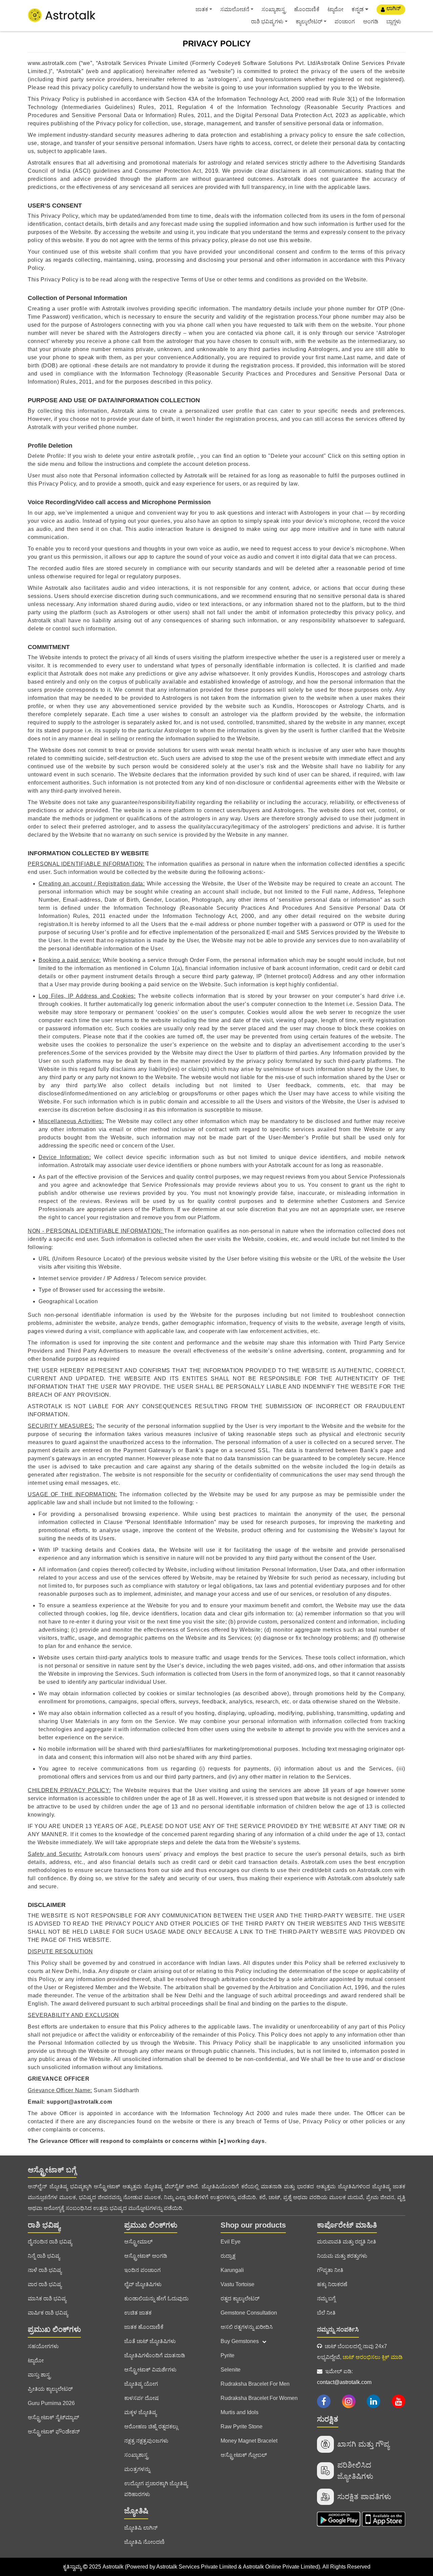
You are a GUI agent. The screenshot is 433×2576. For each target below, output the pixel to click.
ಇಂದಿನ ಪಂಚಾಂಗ (142, 2270)
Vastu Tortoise (237, 2284)
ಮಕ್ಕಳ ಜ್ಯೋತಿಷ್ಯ (140, 2412)
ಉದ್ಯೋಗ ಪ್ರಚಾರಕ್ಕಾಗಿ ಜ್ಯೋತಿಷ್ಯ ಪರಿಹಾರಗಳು (156, 2489)
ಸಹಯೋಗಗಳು (43, 2346)
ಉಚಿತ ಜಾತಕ (138, 2313)
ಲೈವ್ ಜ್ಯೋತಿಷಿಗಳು (143, 2284)
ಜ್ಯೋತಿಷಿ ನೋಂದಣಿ (144, 2542)
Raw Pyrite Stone (242, 2427)
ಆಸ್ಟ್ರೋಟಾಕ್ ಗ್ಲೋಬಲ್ (244, 2455)
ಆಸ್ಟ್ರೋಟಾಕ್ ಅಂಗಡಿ (146, 2256)
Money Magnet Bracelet (249, 2441)
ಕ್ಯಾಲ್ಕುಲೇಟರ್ (309, 22)
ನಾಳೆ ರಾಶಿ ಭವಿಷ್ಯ (45, 2270)
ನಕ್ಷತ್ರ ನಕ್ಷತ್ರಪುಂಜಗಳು (146, 2441)
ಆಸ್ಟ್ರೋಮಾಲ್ (138, 2242)
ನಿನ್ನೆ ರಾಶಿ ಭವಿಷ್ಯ (44, 2256)
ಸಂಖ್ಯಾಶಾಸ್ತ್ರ (274, 9)
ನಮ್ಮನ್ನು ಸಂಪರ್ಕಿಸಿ (338, 2330)
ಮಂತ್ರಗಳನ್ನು (137, 2469)
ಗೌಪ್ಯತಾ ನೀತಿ (330, 2270)
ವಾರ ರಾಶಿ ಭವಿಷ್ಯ (45, 2284)
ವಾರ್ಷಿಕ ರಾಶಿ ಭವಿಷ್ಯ (48, 2313)
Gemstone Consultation (249, 2313)
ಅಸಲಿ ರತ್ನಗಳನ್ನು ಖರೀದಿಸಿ (247, 2327)
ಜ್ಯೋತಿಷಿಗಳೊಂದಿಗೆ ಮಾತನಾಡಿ (155, 2355)
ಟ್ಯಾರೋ (335, 9)
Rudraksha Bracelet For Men (255, 2384)
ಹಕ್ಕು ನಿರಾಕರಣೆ (332, 2284)
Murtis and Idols (240, 2412)
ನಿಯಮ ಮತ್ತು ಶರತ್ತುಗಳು (342, 2256)
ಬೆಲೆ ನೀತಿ (326, 2313)
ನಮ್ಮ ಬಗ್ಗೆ (326, 2299)
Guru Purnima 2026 (51, 2403)
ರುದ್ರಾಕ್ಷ (228, 2256)
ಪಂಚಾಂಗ (345, 22)
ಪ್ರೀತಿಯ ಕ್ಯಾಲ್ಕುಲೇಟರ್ (50, 2389)
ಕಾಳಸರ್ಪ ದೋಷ (141, 2398)
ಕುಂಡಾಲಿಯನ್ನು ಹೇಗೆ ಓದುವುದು (156, 2299)
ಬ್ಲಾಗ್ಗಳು (394, 22)
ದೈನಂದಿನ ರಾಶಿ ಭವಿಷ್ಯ (50, 2242)
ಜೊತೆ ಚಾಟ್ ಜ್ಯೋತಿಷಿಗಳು (150, 2341)
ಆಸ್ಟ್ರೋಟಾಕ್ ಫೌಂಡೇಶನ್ (54, 2432)
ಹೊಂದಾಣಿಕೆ (307, 9)
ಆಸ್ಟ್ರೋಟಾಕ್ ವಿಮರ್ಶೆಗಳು (150, 2370)
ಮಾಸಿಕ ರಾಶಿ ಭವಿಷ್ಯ (47, 2299)
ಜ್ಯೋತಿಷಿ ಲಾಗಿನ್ (141, 2528)
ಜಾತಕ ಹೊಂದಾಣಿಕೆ (144, 2327)
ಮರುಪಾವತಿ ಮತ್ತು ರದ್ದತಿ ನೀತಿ (347, 2242)
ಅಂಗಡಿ (371, 22)
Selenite (231, 2370)
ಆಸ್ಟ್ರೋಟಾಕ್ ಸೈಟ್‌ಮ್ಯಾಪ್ (53, 2417)
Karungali (232, 2270)
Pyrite (227, 2355)
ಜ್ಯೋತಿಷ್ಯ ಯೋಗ (141, 2384)
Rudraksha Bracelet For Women (259, 2398)
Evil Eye (231, 2242)
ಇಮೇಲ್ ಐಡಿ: (344, 2377)
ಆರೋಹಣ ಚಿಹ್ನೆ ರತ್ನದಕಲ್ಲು (151, 2427)
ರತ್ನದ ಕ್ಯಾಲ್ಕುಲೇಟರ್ (240, 2299)
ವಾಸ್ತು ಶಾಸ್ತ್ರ (39, 2375)
